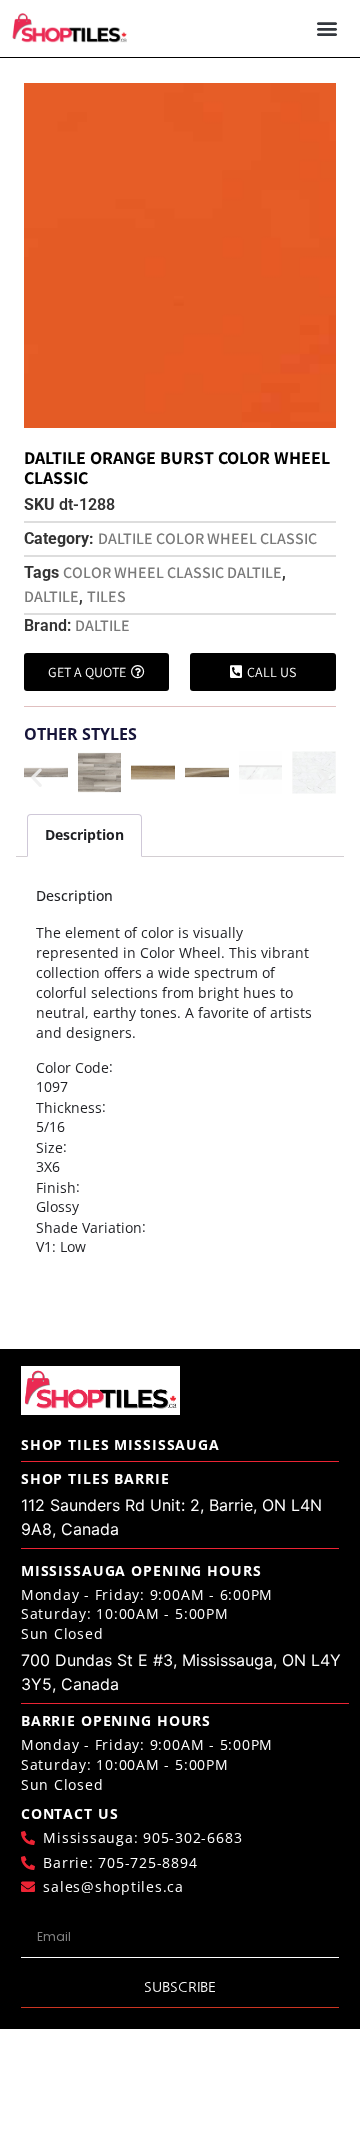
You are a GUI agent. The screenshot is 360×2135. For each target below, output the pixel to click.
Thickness (69, 1108)
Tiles (106, 596)
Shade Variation (89, 1228)
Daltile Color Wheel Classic (207, 538)
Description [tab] (84, 834)
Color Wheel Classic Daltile (172, 572)
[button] (326, 28)
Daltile (51, 596)
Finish (56, 1188)
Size (49, 1148)
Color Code (72, 1068)
